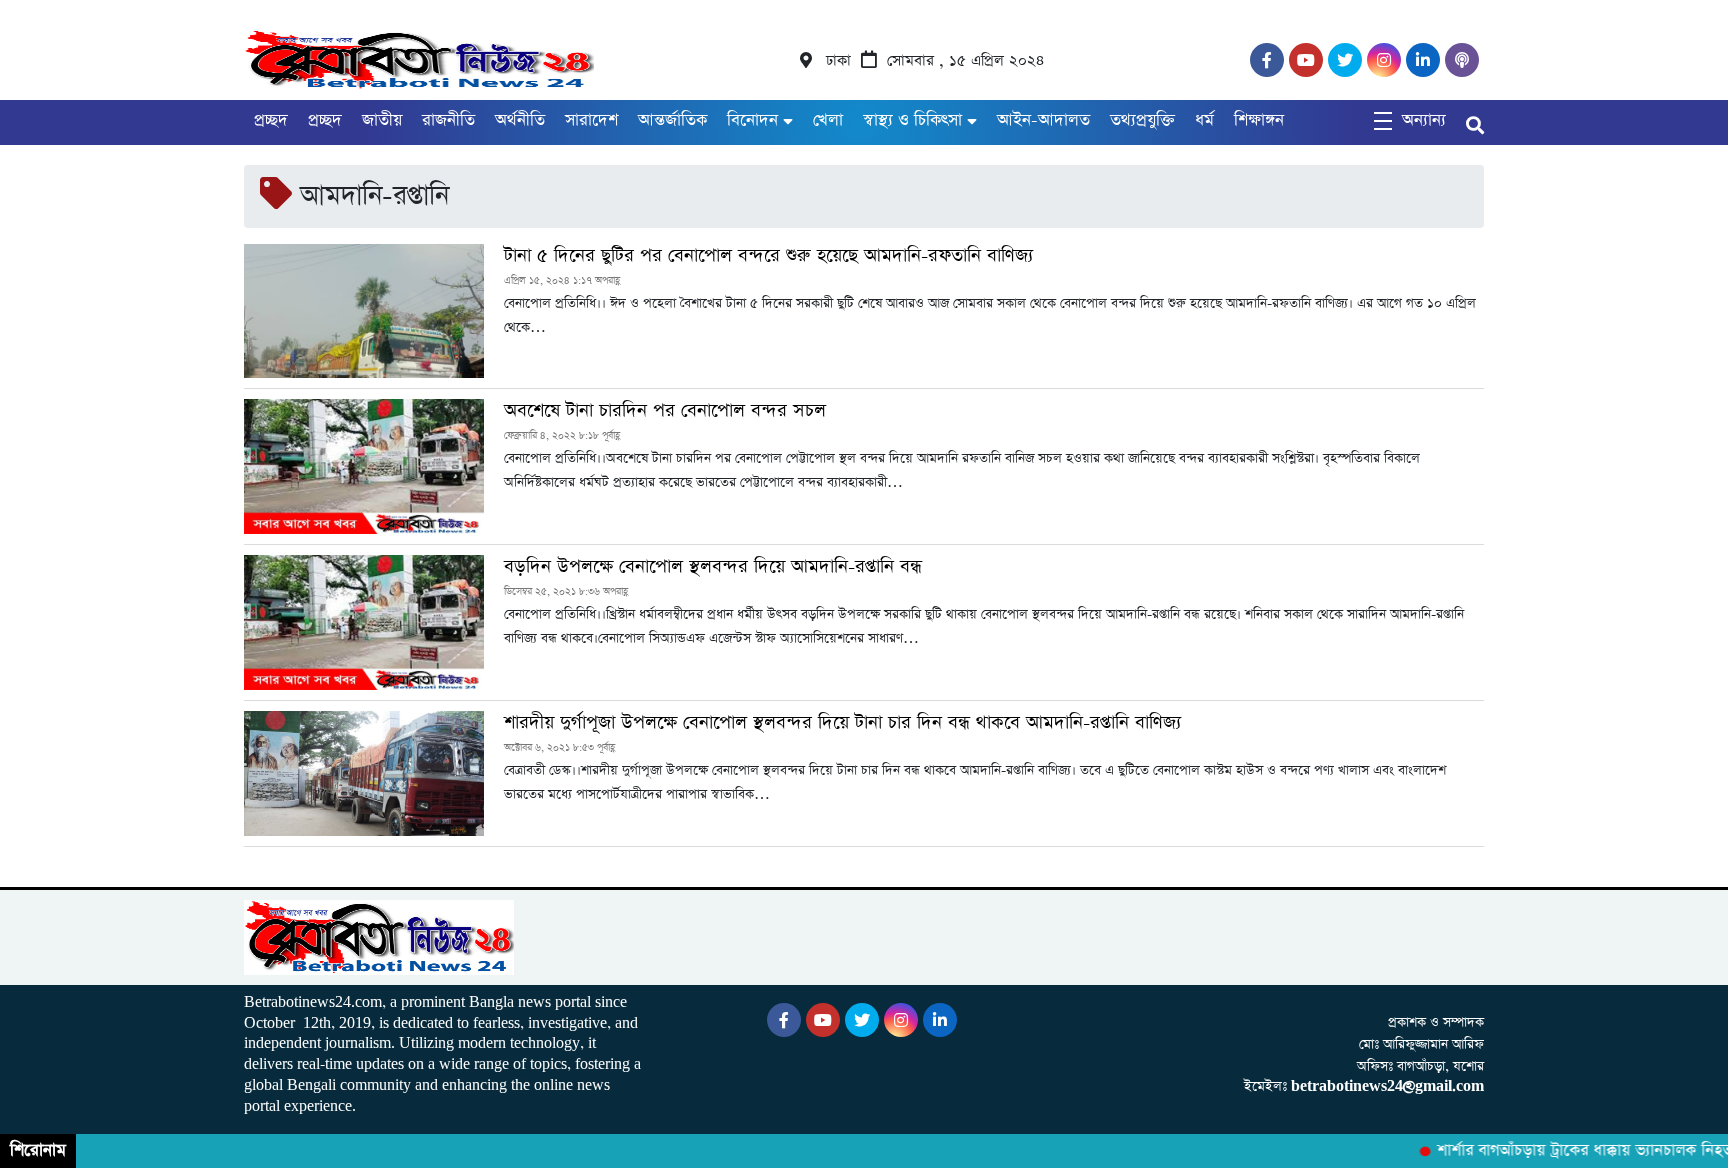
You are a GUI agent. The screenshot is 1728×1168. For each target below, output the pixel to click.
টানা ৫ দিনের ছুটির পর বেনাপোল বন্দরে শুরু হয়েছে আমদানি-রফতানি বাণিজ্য (768, 256)
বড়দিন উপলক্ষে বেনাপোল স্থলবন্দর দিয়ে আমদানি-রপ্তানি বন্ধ (713, 567)
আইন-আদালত (1043, 120)
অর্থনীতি (520, 120)
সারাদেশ (591, 120)
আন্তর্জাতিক (672, 120)
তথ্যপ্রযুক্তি (1142, 120)
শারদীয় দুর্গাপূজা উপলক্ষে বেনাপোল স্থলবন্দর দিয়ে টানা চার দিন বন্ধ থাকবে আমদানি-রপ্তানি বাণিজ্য (842, 723)
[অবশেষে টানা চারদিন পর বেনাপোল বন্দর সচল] (364, 466)
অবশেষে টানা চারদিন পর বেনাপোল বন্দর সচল (665, 411)
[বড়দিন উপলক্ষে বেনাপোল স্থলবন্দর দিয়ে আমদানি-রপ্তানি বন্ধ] (364, 622)
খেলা (828, 120)
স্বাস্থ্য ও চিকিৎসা (912, 120)
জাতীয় (382, 120)
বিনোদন (752, 120)
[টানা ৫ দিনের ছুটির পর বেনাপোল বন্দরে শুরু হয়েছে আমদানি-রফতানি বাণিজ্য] (364, 311)
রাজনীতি (448, 120)
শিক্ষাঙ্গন (1259, 120)
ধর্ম (1204, 120)
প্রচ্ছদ (271, 120)
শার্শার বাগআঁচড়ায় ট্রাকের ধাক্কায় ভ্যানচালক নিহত (1570, 1151)
